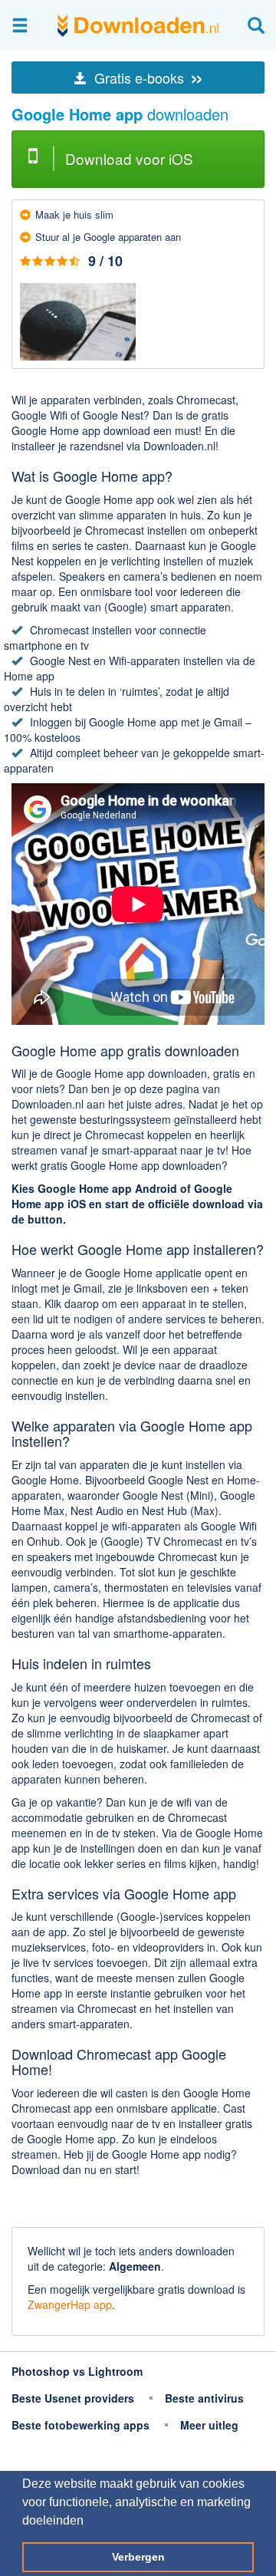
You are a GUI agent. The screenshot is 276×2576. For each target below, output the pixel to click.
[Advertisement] (138, 2204)
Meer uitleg (209, 2425)
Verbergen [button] (138, 2557)
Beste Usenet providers (73, 2398)
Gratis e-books (147, 77)
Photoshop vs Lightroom (77, 2371)
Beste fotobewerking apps (80, 2425)
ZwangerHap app (70, 2304)
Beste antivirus (204, 2398)
